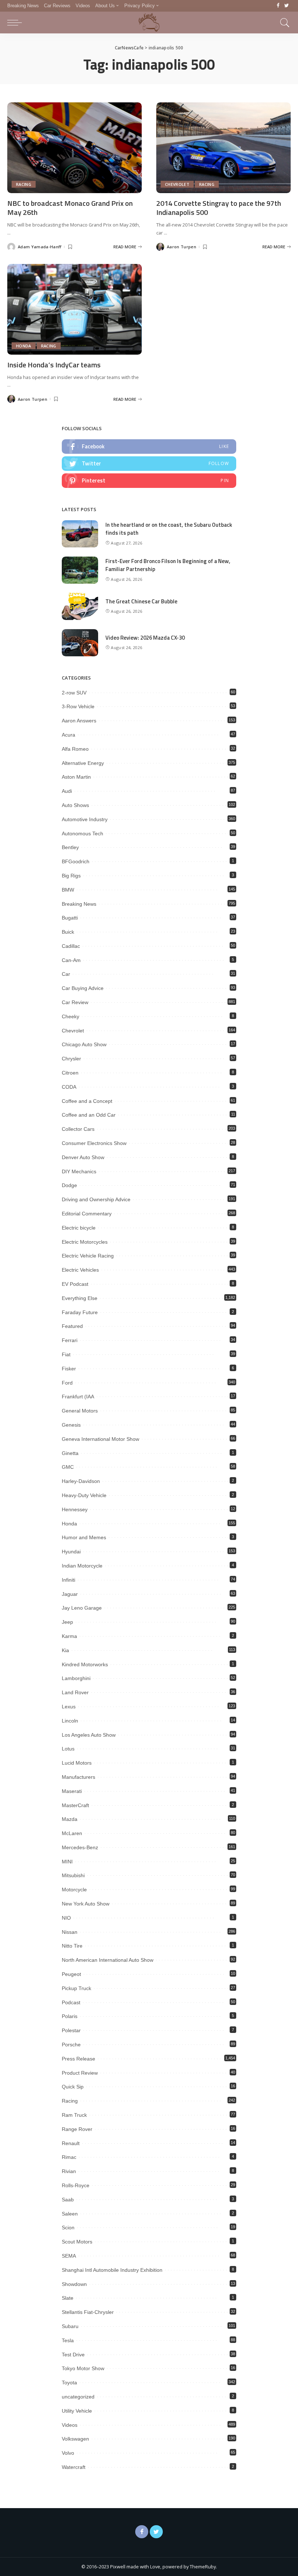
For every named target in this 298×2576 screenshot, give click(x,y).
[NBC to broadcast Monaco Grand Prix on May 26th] (74, 148)
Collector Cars (78, 1129)
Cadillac (71, 946)
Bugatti (70, 918)
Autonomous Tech (82, 833)
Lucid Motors (77, 1763)
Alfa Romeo (75, 749)
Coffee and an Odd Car (89, 1115)
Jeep (67, 1622)
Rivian (69, 2171)
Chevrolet (177, 184)
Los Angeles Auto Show (89, 1735)
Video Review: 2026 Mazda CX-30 (145, 638)
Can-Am (71, 960)
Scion (68, 2227)
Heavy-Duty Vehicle (84, 1495)
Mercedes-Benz (80, 1847)
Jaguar (70, 1594)
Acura (69, 735)
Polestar (71, 2030)
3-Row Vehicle (78, 706)
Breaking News (79, 904)
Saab (68, 2200)
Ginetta (70, 1453)
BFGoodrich (76, 861)
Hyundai (71, 1552)
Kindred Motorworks (85, 1664)
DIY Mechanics (79, 1171)
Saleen (70, 2214)
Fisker (69, 1369)
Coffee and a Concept (87, 1101)
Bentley (70, 847)
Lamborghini (76, 1678)
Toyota (69, 2383)
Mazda (70, 1819)
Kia (65, 1650)
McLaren (72, 1833)
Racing (24, 184)
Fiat (66, 1354)
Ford (67, 1383)
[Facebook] (278, 6)
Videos (70, 2425)
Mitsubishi (73, 1875)
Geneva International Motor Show (100, 1439)
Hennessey (75, 1509)
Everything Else (80, 1298)
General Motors (80, 1411)
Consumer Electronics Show (94, 1143)
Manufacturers (78, 1777)
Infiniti (69, 1580)
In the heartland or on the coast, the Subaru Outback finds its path (169, 529)
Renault (71, 2143)
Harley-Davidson (81, 1481)
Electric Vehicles (80, 1270)
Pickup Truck (76, 1988)
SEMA (69, 2256)
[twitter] (149, 464)
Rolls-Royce (76, 2185)
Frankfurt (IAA (78, 1397)
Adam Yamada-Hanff (40, 247)
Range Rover (77, 2129)
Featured (72, 1326)
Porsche (71, 2045)
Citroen (70, 1073)
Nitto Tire (72, 1946)
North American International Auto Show (108, 1960)
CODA (69, 1087)
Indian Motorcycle (82, 1566)
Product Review (80, 2073)
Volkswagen (75, 2439)
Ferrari (70, 1340)
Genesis (71, 1425)
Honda (24, 346)
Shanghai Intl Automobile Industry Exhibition (112, 2270)
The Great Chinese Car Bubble (141, 601)
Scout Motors (77, 2242)
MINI (67, 1862)
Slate (68, 2298)
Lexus (69, 1707)
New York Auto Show (86, 1904)
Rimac (69, 2157)
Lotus (68, 1749)
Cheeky (71, 1016)
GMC (68, 1467)
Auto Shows (75, 805)
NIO (66, 1918)
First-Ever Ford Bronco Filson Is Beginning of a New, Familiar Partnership (168, 565)
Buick (68, 932)
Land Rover (75, 1692)
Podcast (71, 2002)
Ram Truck (74, 2115)
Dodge (69, 1185)
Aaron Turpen (182, 247)
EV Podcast (75, 1284)
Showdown (74, 2284)
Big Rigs (71, 876)
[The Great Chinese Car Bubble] (80, 606)
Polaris (70, 2016)
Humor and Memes (84, 1537)
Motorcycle (74, 1890)
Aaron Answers (79, 721)
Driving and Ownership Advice (96, 1199)
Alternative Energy (83, 763)
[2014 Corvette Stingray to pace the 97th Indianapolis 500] (223, 148)
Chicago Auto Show (84, 1044)
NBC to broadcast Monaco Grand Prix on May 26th (70, 208)
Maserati (72, 1791)
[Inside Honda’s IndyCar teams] (74, 309)
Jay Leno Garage (82, 1608)
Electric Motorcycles (85, 1242)
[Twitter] (287, 6)
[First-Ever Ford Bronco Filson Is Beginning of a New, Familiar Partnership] (80, 570)
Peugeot (71, 1974)
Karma (69, 1636)
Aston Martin (76, 777)
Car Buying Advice (83, 988)
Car (66, 974)
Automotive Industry (85, 819)
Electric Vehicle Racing (88, 1256)
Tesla (68, 2340)
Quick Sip (73, 2087)
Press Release (78, 2059)
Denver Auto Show (83, 1157)
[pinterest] (149, 481)
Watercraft (74, 2467)
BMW (68, 890)
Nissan (70, 1932)
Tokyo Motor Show (83, 2368)
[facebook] (149, 447)
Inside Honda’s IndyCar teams (54, 365)
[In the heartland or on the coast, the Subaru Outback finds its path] (80, 534)
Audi (67, 791)
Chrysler (71, 1059)
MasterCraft (75, 1805)
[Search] (283, 23)
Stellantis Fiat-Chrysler (88, 2312)
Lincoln (70, 1721)
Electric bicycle (79, 1228)
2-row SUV (74, 693)
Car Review (75, 1002)
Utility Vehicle (77, 2411)
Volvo (68, 2453)
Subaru (70, 2326)
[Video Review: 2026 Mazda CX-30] (80, 643)
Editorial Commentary (87, 1214)
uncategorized (78, 2397)
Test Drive (73, 2355)
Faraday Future (80, 1312)
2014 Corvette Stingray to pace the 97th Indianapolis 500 (219, 208)
